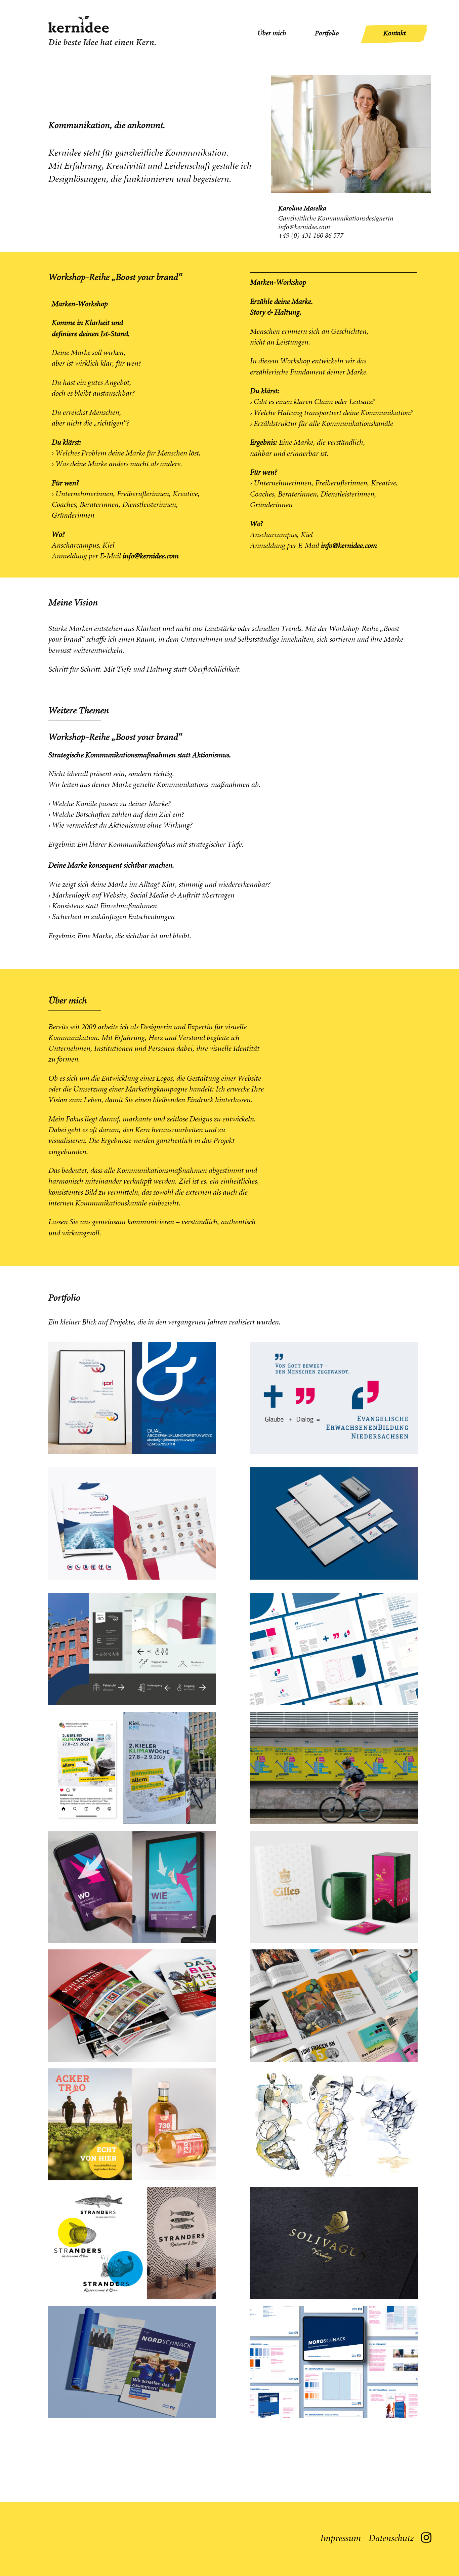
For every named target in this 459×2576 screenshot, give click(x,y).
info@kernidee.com (304, 228)
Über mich (272, 34)
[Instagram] (426, 2537)
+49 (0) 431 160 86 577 (310, 236)
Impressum (340, 2539)
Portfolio (327, 34)
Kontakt (394, 34)
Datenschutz (391, 2539)
